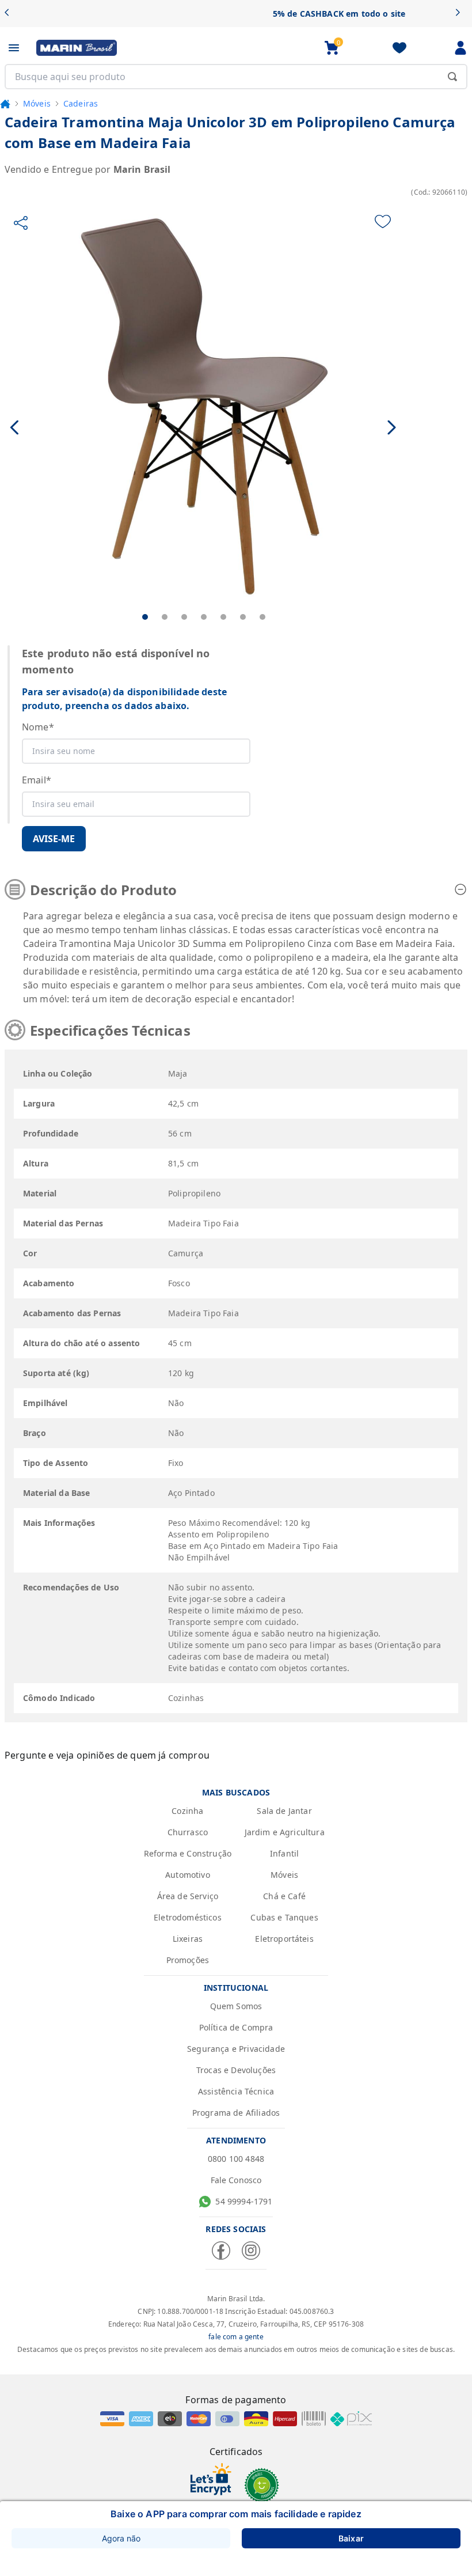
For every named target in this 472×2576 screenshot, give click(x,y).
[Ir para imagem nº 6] (243, 617)
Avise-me (54, 839)
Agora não (121, 2538)
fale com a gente (236, 2337)
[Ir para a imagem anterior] (15, 427)
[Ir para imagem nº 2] (165, 617)
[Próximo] (461, 14)
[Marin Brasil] (77, 48)
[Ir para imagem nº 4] (204, 617)
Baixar (351, 2538)
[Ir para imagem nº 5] (223, 617)
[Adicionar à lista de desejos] (383, 221)
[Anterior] (11, 14)
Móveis (37, 103)
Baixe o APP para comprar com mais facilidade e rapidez (236, 2514)
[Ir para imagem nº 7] (262, 617)
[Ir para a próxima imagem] (392, 427)
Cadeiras (81, 103)
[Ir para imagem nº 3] (184, 617)
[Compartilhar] (21, 223)
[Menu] (14, 48)
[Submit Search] (452, 77)
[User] (460, 48)
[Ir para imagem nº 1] (145, 617)
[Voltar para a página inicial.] (5, 104)
